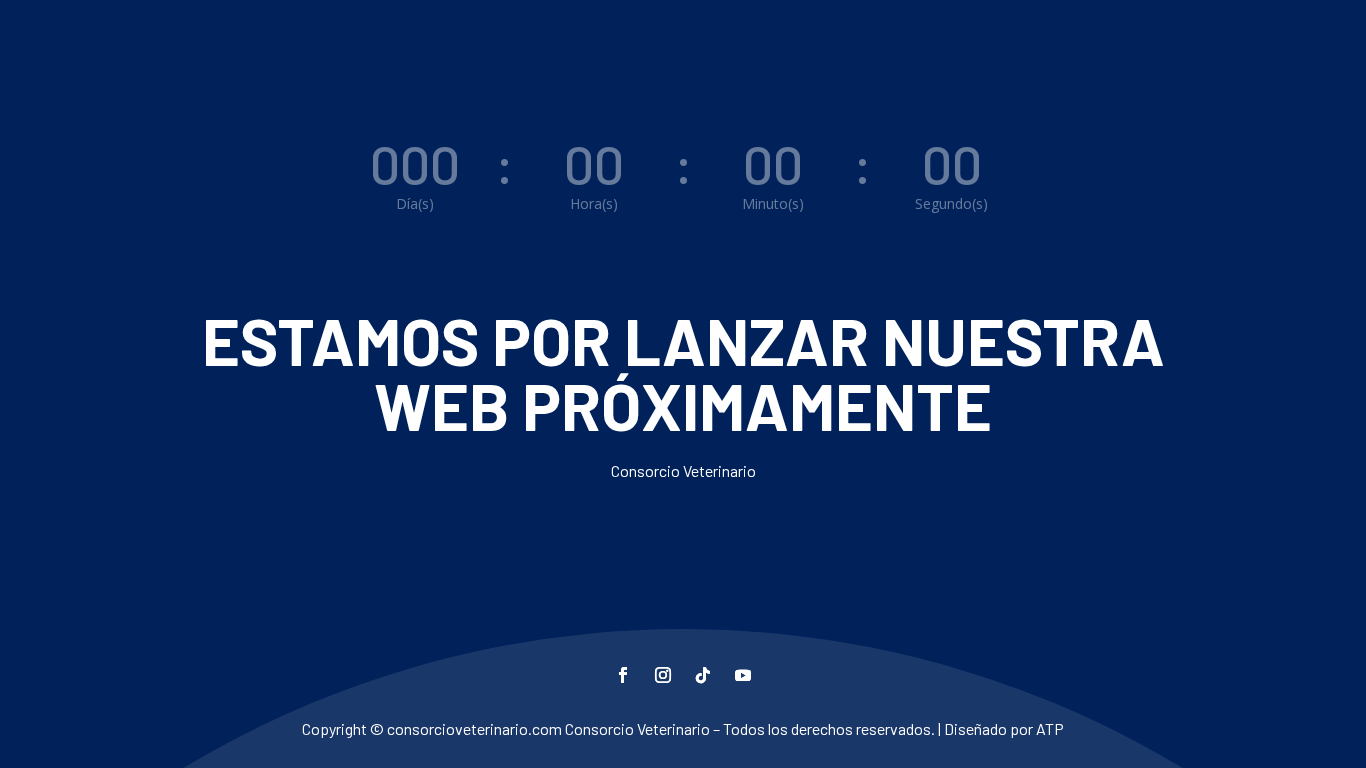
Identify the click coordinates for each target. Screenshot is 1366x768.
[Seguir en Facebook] (623, 675)
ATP (1050, 728)
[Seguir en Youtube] (743, 675)
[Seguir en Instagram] (663, 675)
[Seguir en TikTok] (703, 675)
